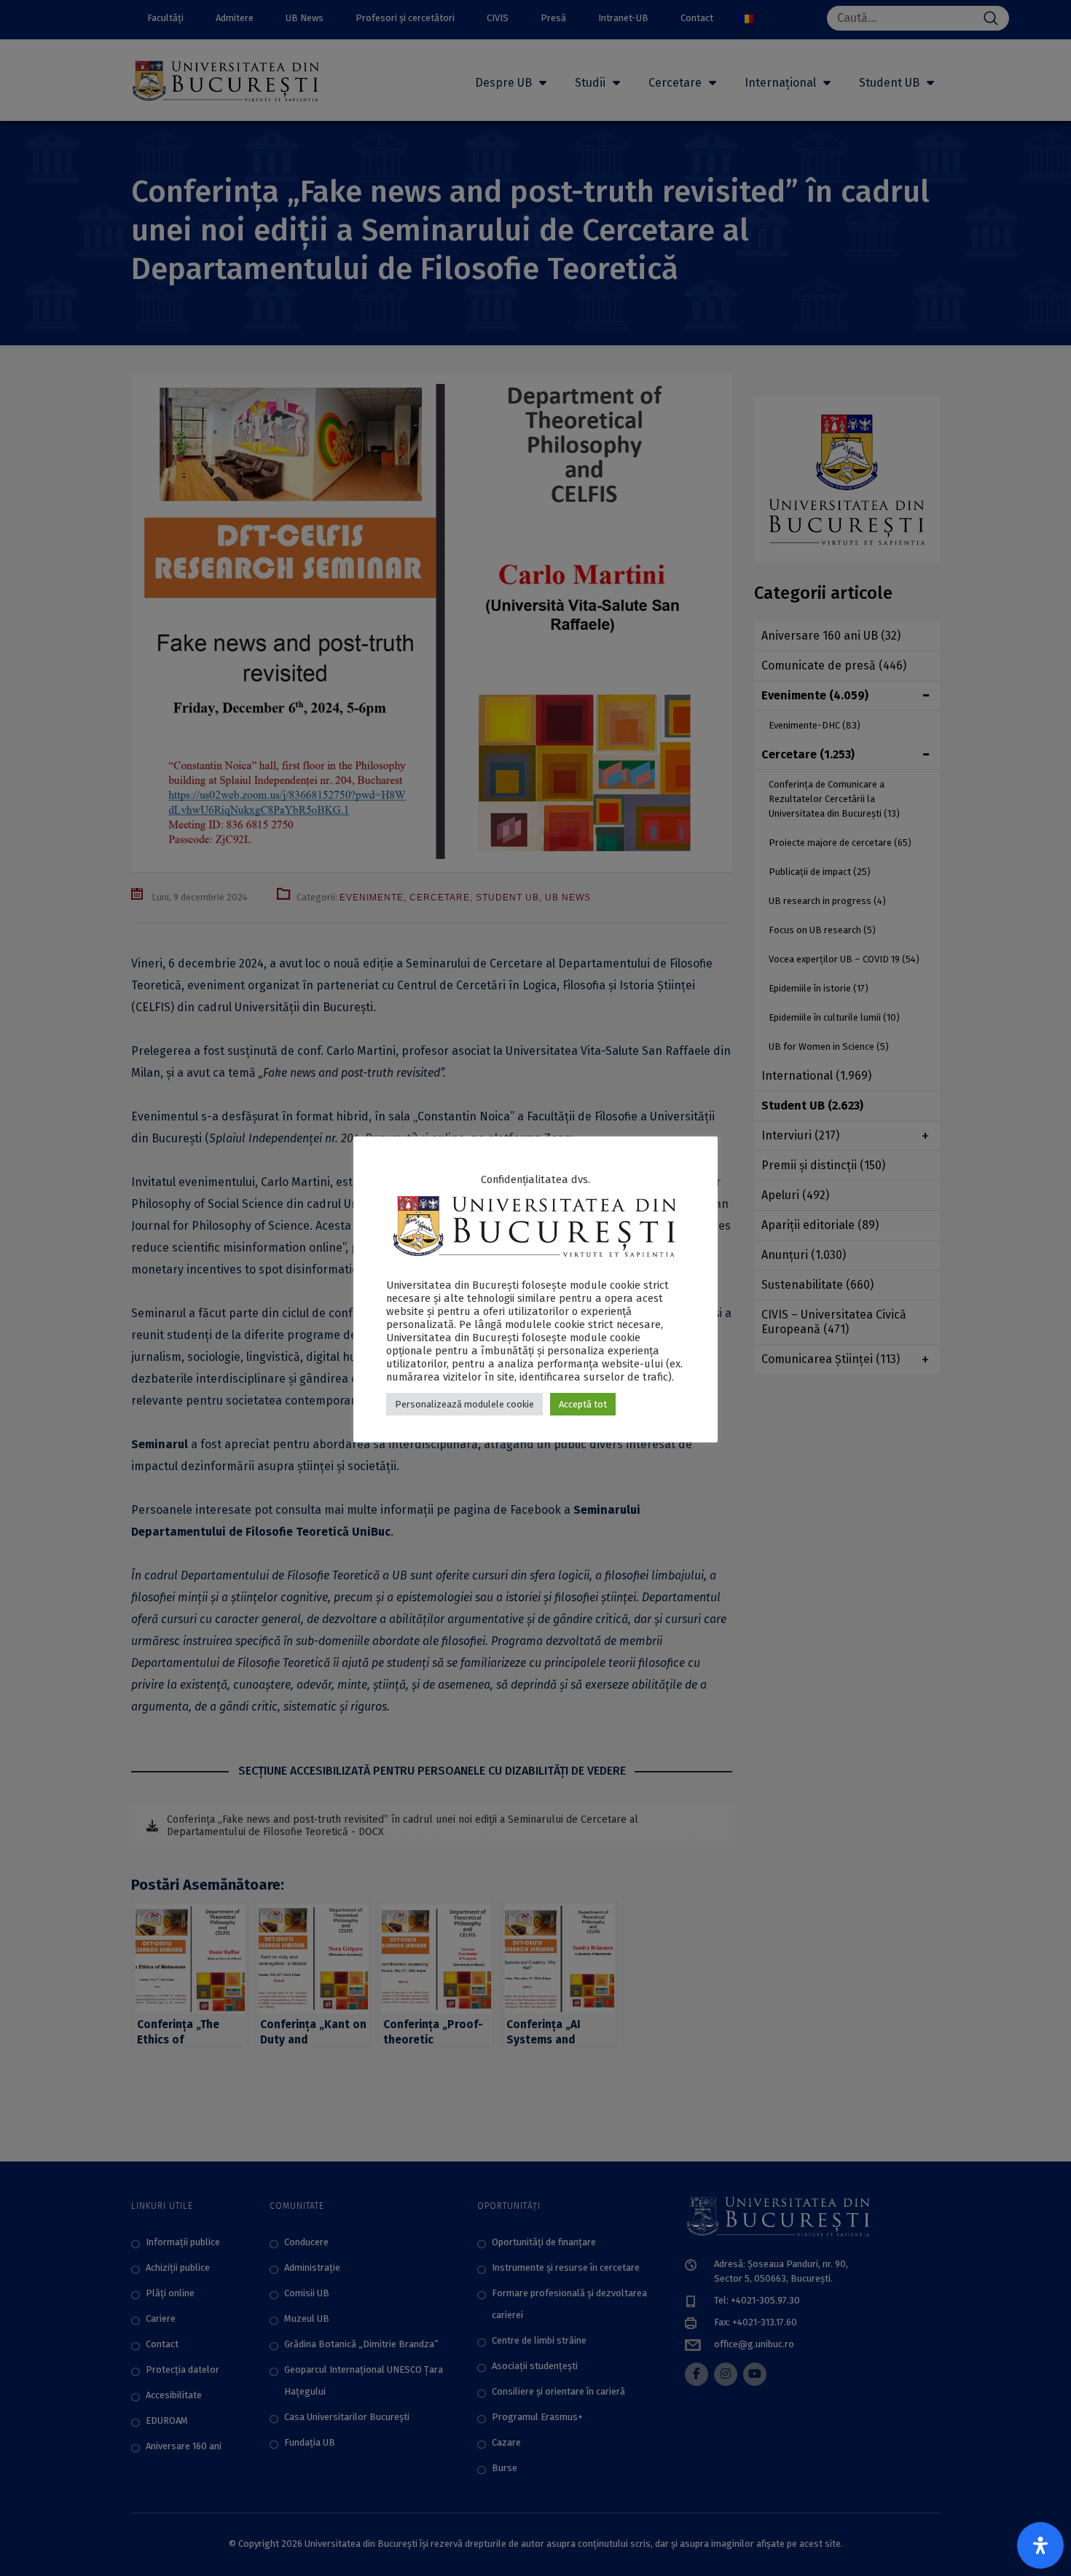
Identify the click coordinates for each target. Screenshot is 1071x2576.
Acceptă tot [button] (583, 1404)
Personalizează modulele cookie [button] (464, 1404)
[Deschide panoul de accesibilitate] (1040, 2545)
